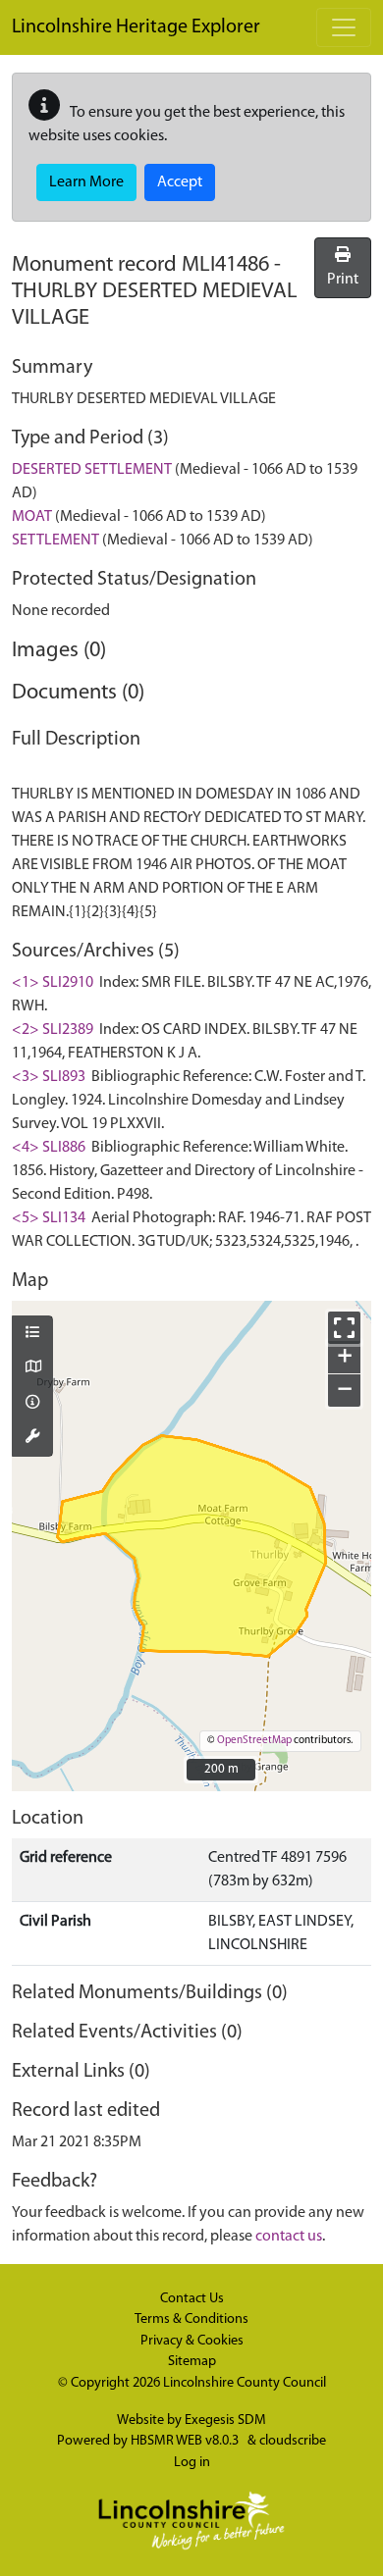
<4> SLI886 (49, 1148)
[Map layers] (32, 1334)
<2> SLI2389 (53, 1030)
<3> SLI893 (49, 1077)
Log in (192, 2463)
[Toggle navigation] (344, 27)
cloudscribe (293, 2441)
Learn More (86, 182)
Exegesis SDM (225, 2421)
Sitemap (192, 2362)
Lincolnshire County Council (245, 2383)
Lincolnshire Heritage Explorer (136, 27)
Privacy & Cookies (192, 2341)
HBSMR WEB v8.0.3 (186, 2441)
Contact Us (192, 2299)
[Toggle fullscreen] (344, 1328)
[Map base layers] (32, 1368)
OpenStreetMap (254, 1741)
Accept (180, 182)
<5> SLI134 (49, 1218)
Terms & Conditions (191, 2319)
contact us (289, 2237)
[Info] (32, 1404)
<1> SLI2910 (53, 983)
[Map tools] (32, 1438)
